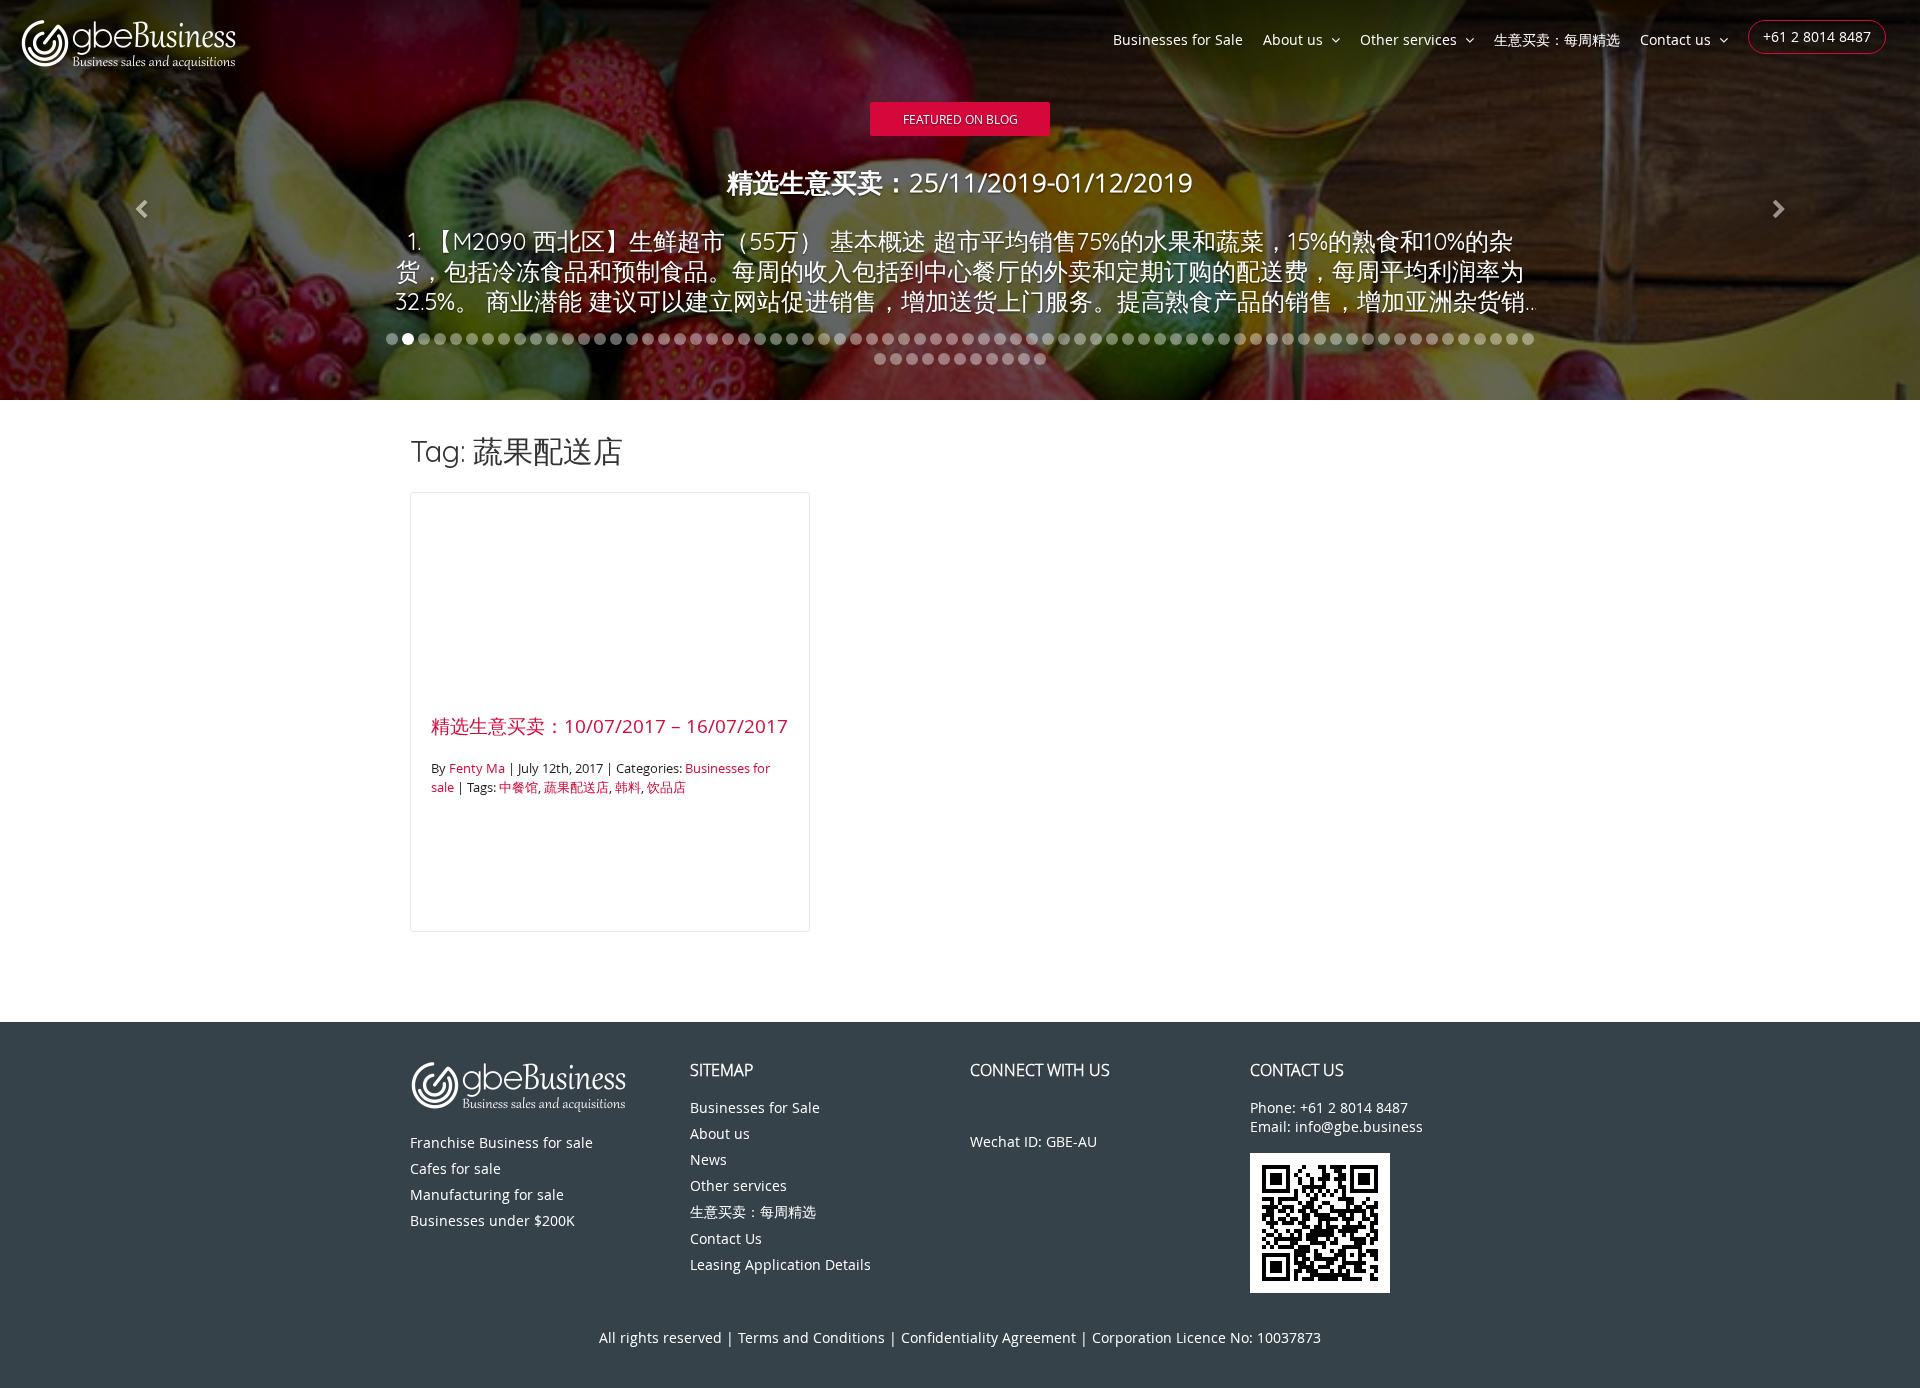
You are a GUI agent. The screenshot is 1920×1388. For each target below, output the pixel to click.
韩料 (628, 787)
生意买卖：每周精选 (1557, 39)
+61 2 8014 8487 (1817, 36)
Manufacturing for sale (487, 1194)
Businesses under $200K (492, 1220)
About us (1293, 39)
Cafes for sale (455, 1168)
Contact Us (726, 1238)
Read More (960, 112)
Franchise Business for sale (501, 1142)
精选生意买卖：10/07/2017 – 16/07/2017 (609, 726)
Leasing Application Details (780, 1264)
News (708, 1159)
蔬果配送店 (576, 787)
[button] (144, 200)
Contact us (1675, 39)
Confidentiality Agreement (988, 1337)
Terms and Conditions (811, 1337)
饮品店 (666, 787)
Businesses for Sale (1178, 39)
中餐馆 (518, 787)
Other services (1408, 39)
